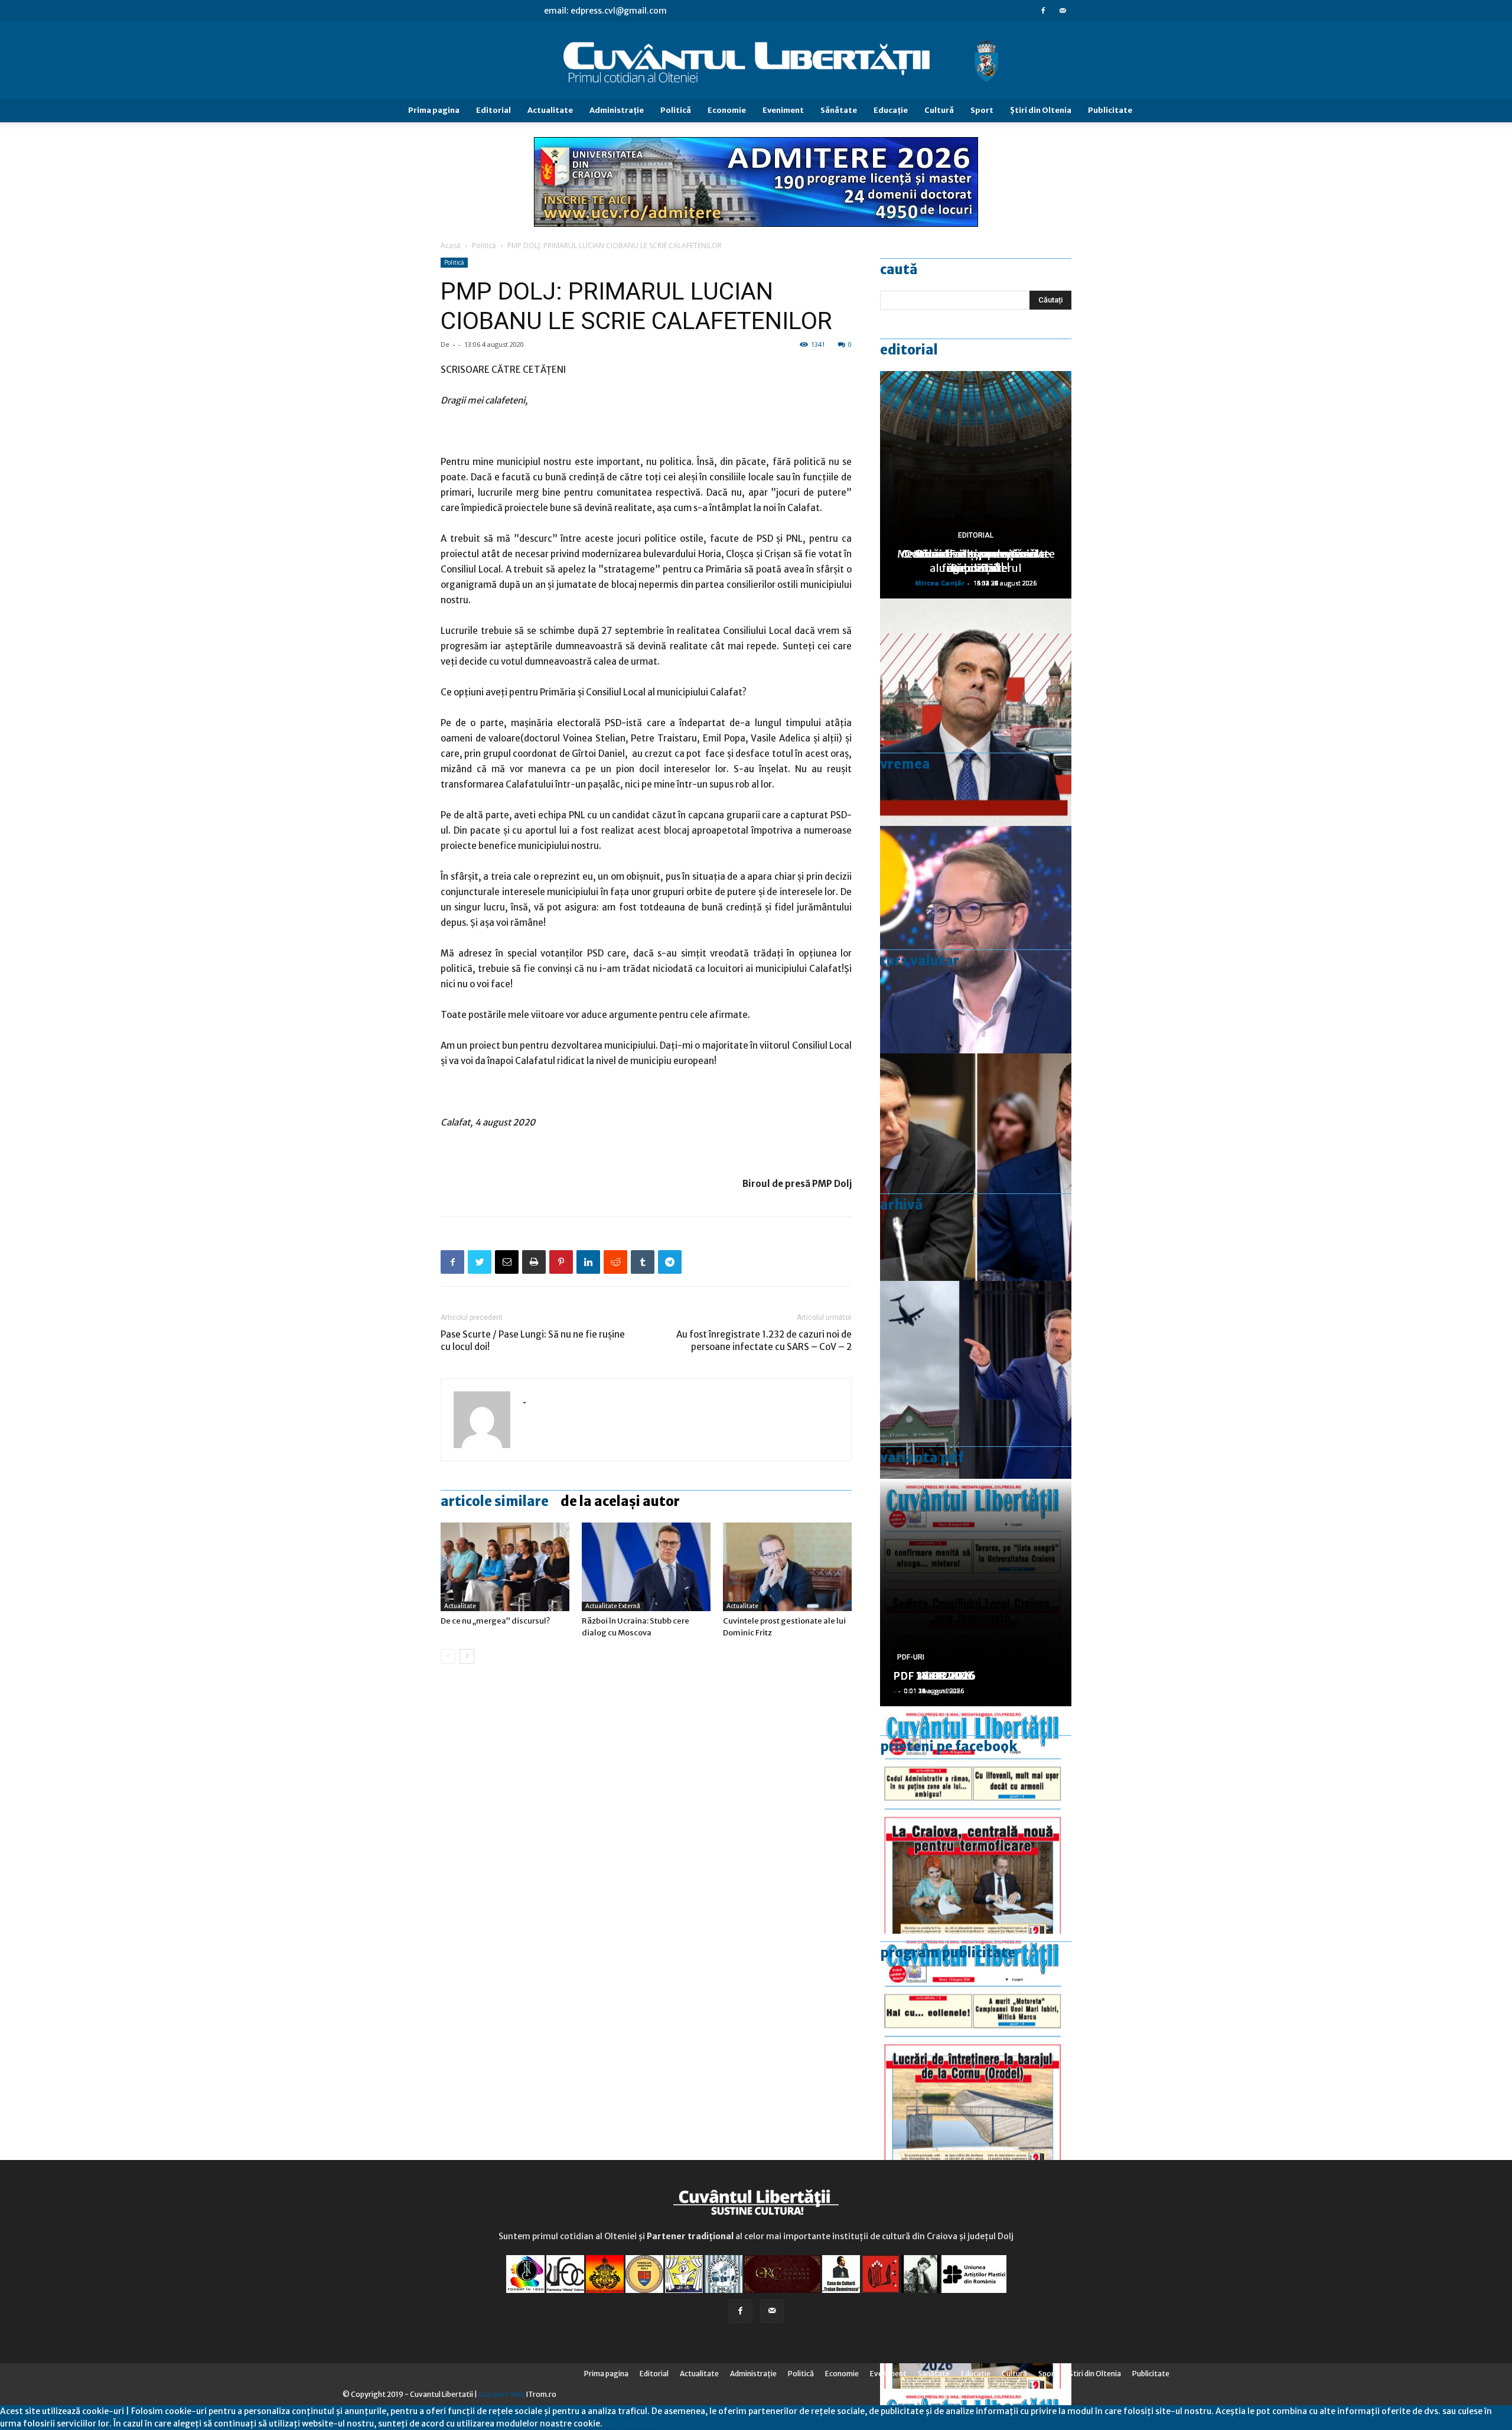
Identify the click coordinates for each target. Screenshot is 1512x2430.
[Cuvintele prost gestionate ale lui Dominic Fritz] (787, 1567)
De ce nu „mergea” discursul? (495, 1621)
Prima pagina (434, 110)
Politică (676, 110)
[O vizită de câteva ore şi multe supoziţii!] (976, 1395)
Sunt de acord (630, 2424)
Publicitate (1110, 110)
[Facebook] (1043, 11)
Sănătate (839, 110)
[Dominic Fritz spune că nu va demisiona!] (976, 940)
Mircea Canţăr (940, 583)
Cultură (939, 110)
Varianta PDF (922, 1458)
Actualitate (550, 110)
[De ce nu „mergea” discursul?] (505, 1567)
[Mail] (1063, 11)
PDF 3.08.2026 (931, 1676)
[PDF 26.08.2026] (976, 1820)
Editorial (493, 110)
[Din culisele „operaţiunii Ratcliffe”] (976, 712)
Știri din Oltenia (1041, 110)
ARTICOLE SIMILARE (495, 1501)
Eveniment (783, 110)
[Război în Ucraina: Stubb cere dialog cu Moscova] (646, 1567)
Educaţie (891, 110)
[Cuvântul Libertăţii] (756, 61)
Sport (982, 110)
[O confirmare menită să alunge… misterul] (976, 1167)
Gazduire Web (502, 2394)
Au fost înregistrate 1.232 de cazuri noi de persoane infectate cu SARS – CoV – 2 (764, 1341)
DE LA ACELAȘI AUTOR (620, 1501)
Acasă (451, 245)
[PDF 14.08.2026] (976, 2047)
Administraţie (617, 110)
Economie (727, 110)
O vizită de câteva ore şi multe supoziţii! (976, 561)
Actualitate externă (613, 1606)
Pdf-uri (911, 1657)
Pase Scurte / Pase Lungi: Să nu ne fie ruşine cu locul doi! (533, 1341)
